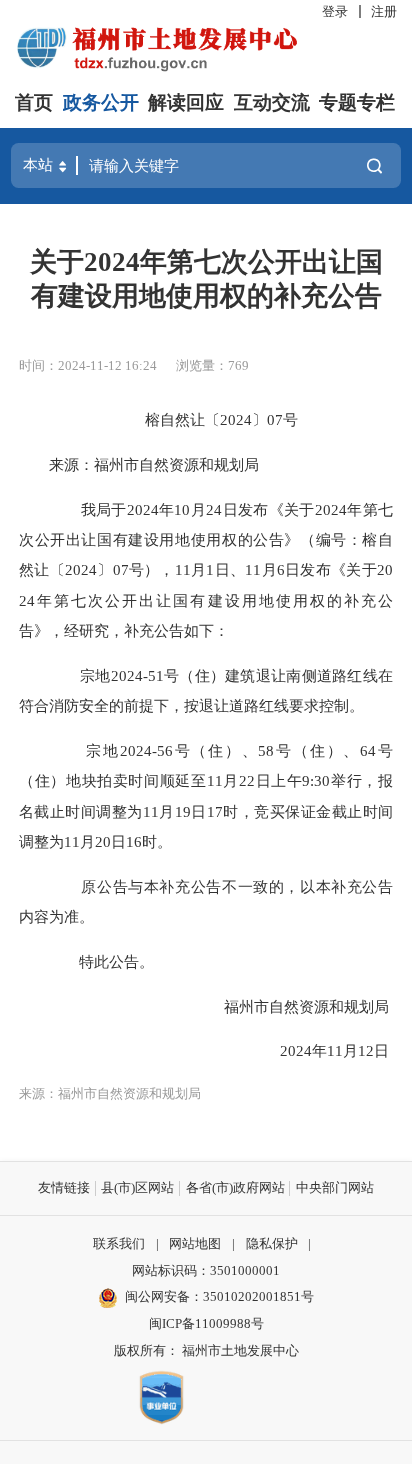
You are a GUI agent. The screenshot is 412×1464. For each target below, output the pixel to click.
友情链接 (64, 1187)
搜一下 (374, 166)
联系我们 (119, 1243)
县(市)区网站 (137, 1187)
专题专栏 (357, 102)
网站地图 (195, 1243)
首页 (34, 102)
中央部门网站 (335, 1187)
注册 (384, 11)
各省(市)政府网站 (235, 1187)
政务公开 (101, 102)
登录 (335, 11)
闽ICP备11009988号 (206, 1323)
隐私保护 (272, 1243)
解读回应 (186, 102)
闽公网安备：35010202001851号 (219, 1296)
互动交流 (272, 102)
